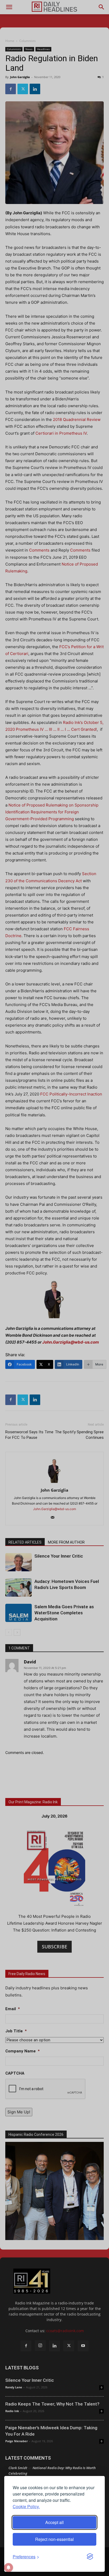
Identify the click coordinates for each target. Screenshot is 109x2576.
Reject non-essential (54, 2539)
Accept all (54, 2522)
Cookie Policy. (26, 2506)
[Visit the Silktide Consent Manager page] (90, 2557)
